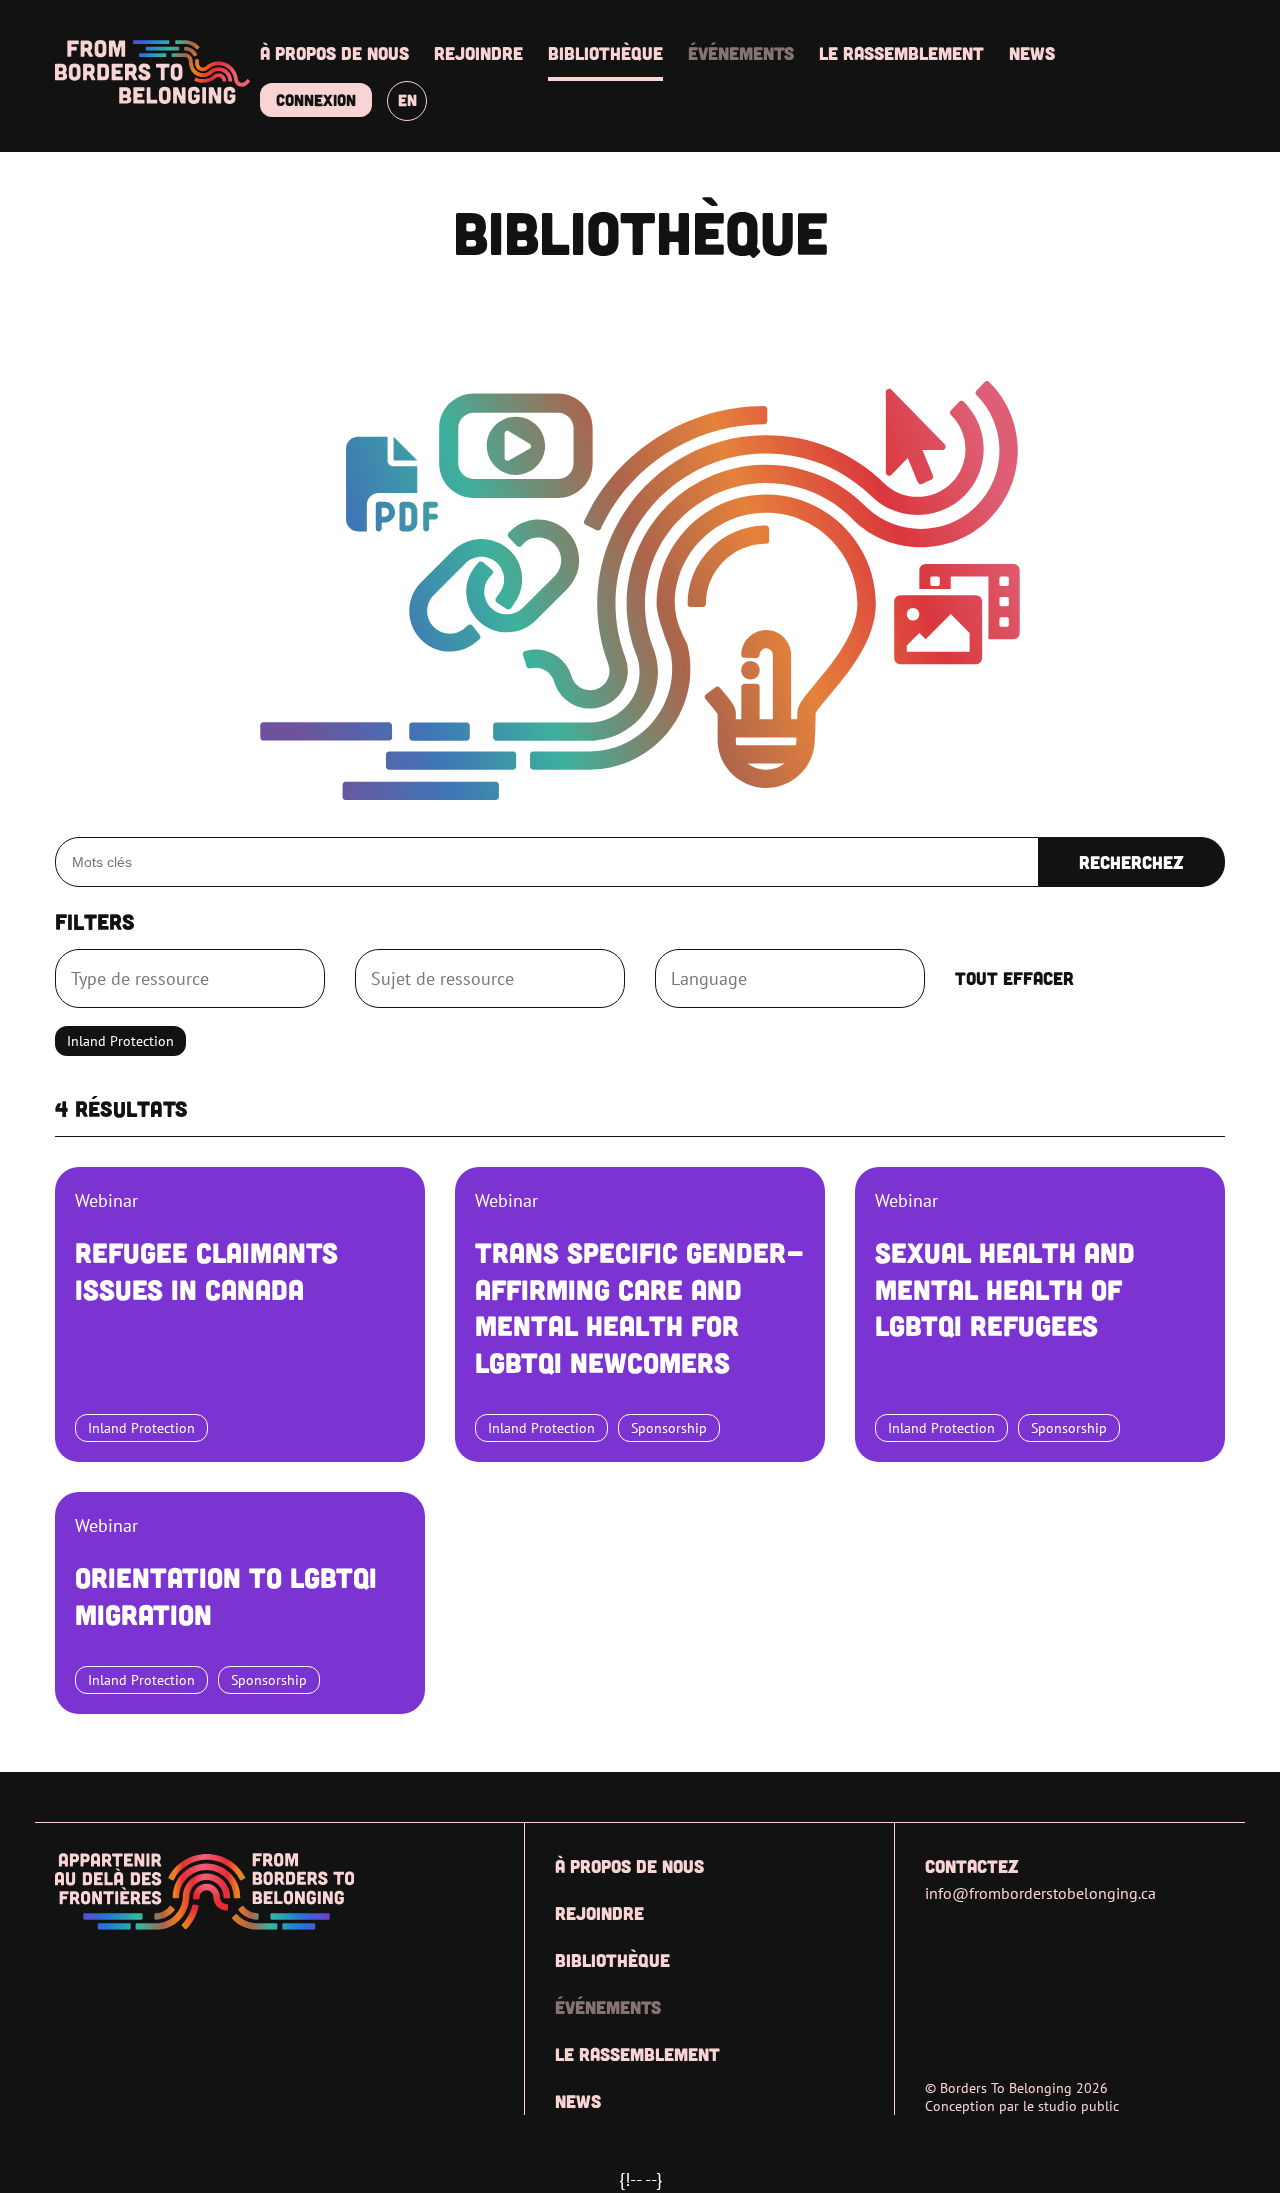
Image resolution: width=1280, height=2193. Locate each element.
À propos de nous (334, 53)
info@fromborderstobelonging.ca (1040, 1893)
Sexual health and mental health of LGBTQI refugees (1005, 1288)
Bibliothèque (605, 53)
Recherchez (1131, 862)
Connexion (316, 99)
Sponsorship (669, 1427)
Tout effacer (1014, 978)
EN (407, 99)
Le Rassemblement (901, 53)
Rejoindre (478, 53)
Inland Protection (141, 1427)
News (1032, 53)
